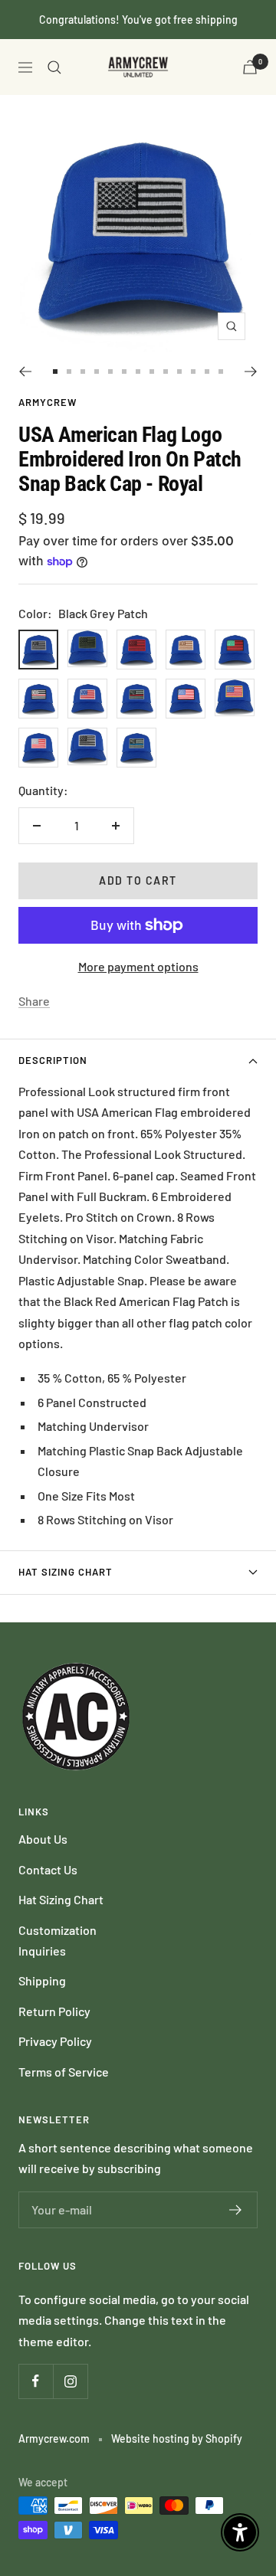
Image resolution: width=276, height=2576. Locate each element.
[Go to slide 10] (179, 372)
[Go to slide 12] (207, 372)
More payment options (138, 966)
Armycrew (48, 402)
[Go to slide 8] (152, 372)
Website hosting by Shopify (177, 2439)
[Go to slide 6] (124, 372)
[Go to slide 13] (221, 372)
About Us (43, 1839)
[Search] (54, 67)
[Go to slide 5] (110, 372)
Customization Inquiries (58, 1940)
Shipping (42, 1980)
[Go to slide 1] (55, 372)
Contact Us (48, 1869)
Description (53, 1060)
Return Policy (54, 2011)
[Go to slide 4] (97, 372)
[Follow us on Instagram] (70, 2381)
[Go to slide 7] (138, 372)
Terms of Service (64, 2072)
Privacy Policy (55, 2041)
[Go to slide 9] (166, 372)
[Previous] (25, 372)
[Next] (251, 372)
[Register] (236, 2210)
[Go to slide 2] (69, 372)
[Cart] (250, 67)
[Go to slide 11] (193, 372)
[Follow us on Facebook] (36, 2381)
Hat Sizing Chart (66, 1572)
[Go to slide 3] (83, 372)
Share (34, 1001)
